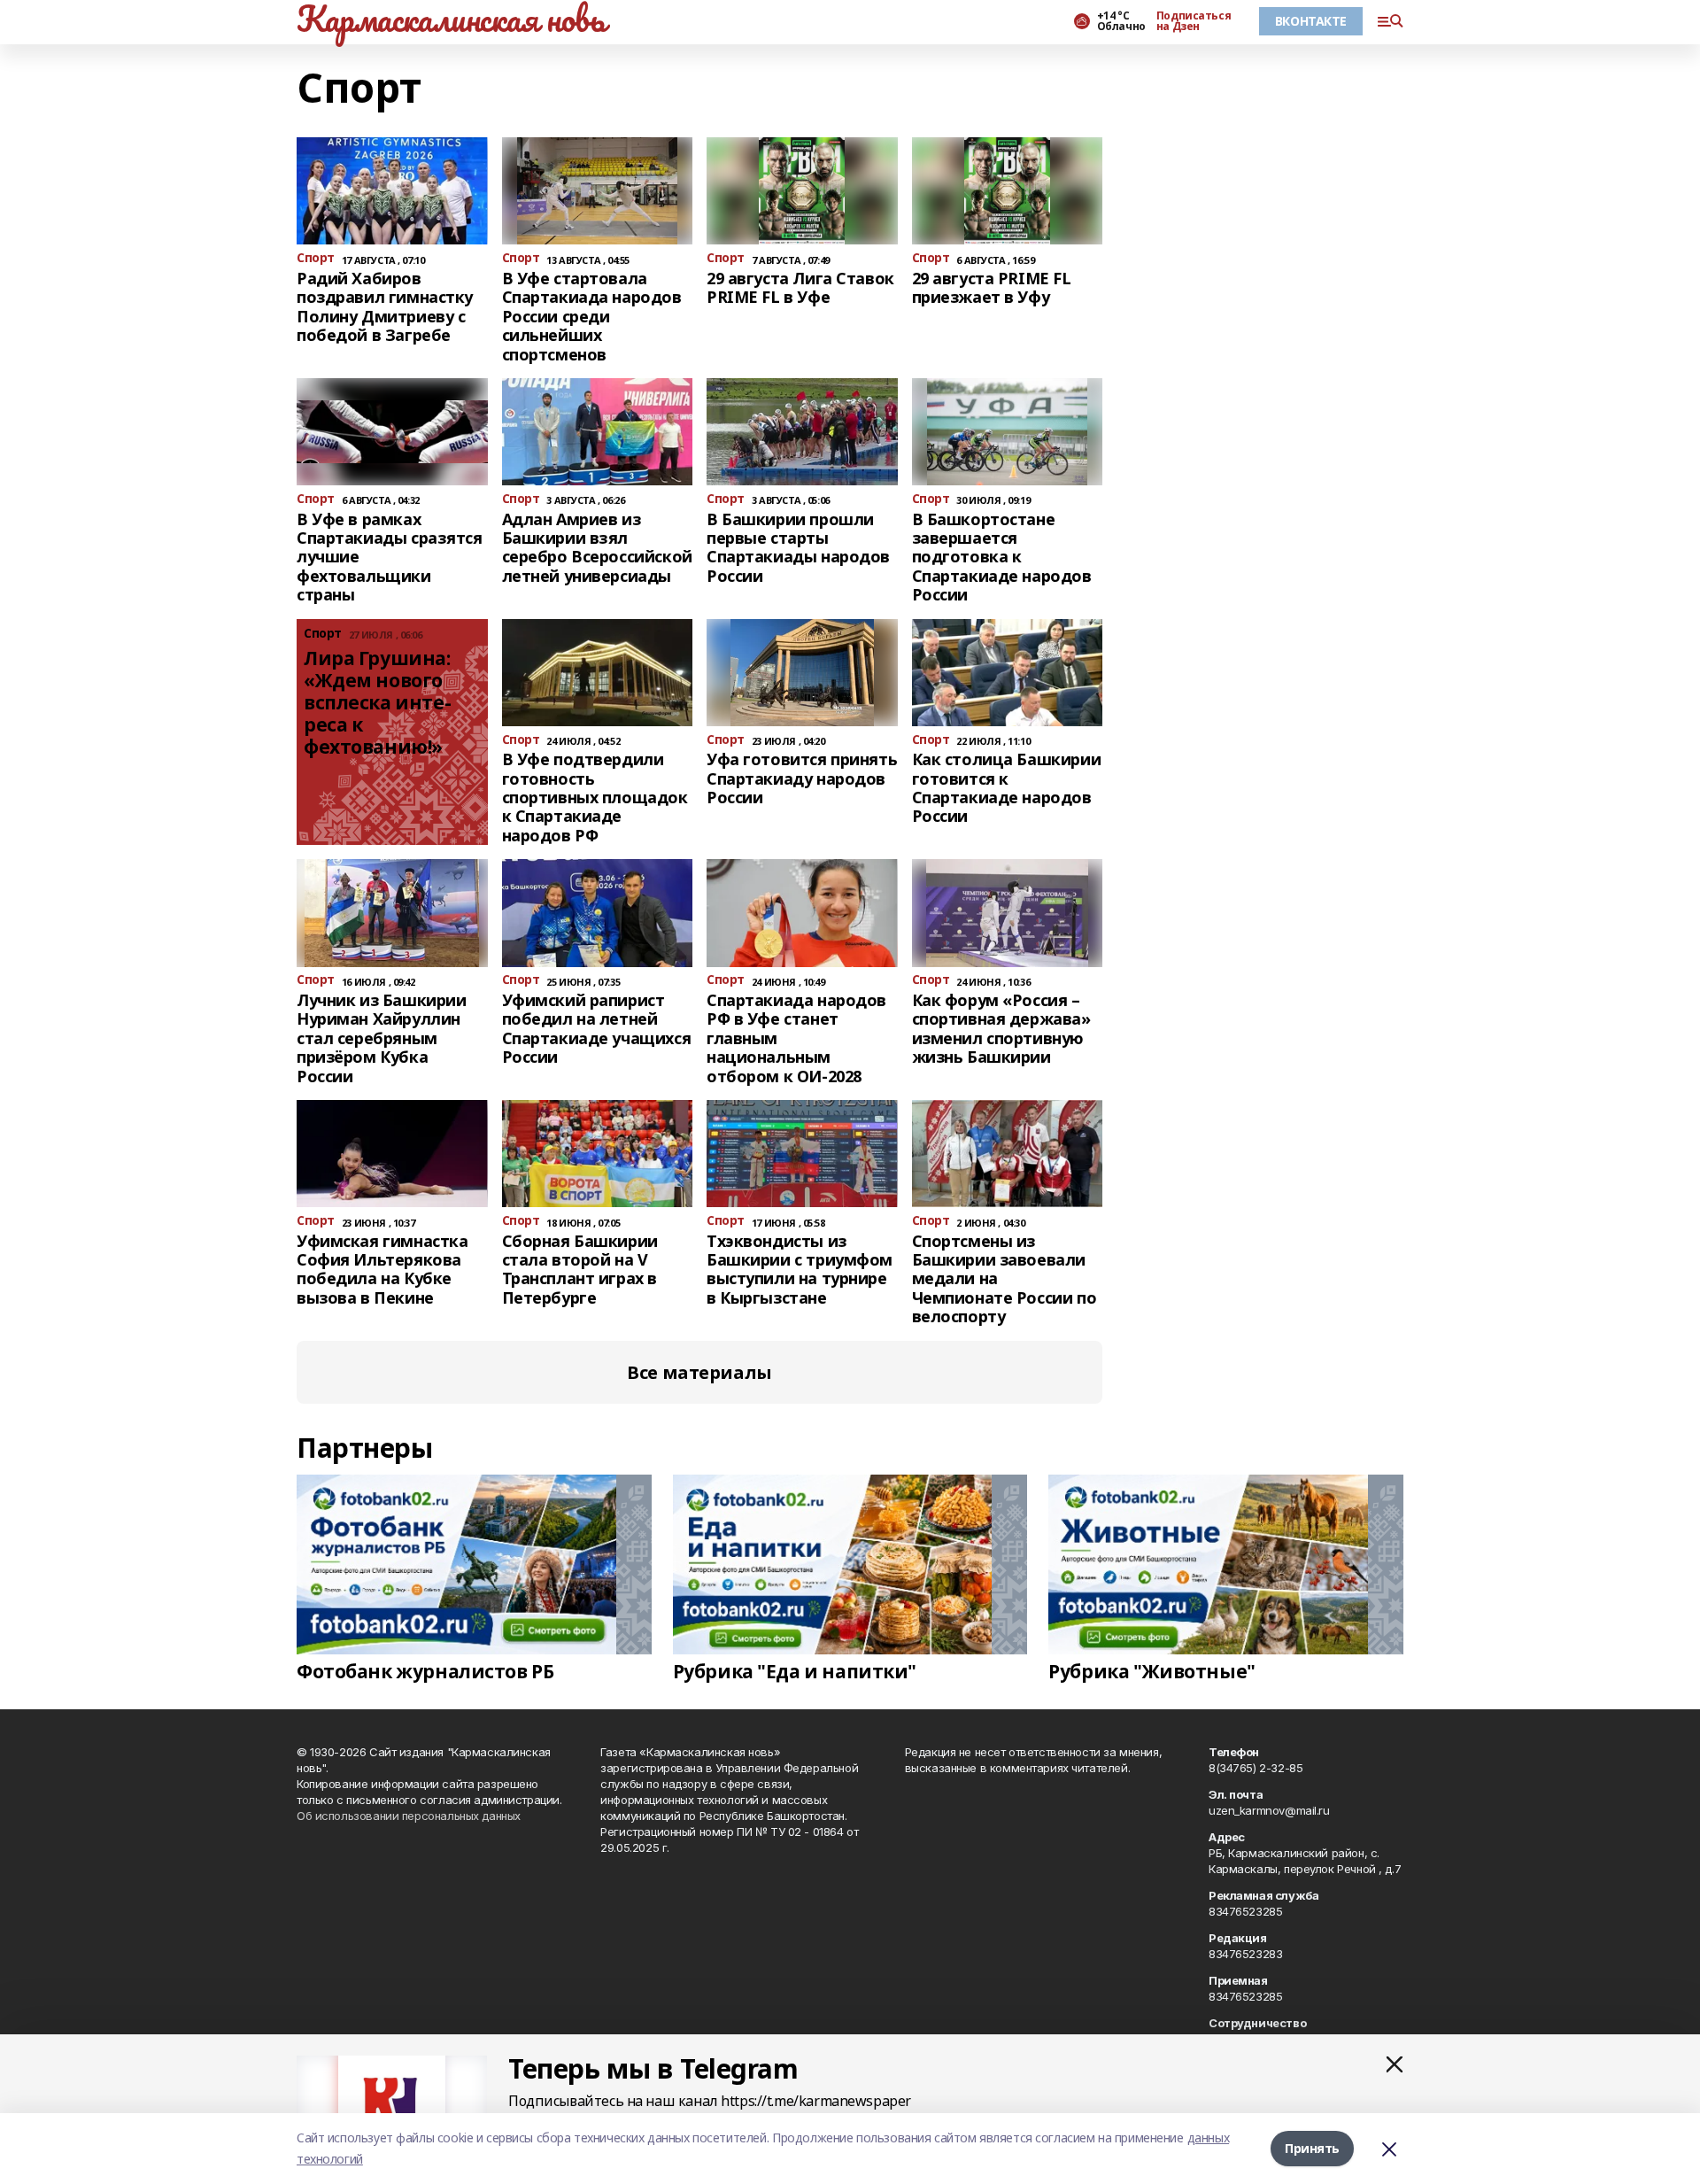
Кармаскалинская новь (451, 19)
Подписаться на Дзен (1194, 21)
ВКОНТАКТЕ (1311, 21)
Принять (1312, 2148)
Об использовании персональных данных (409, 1816)
